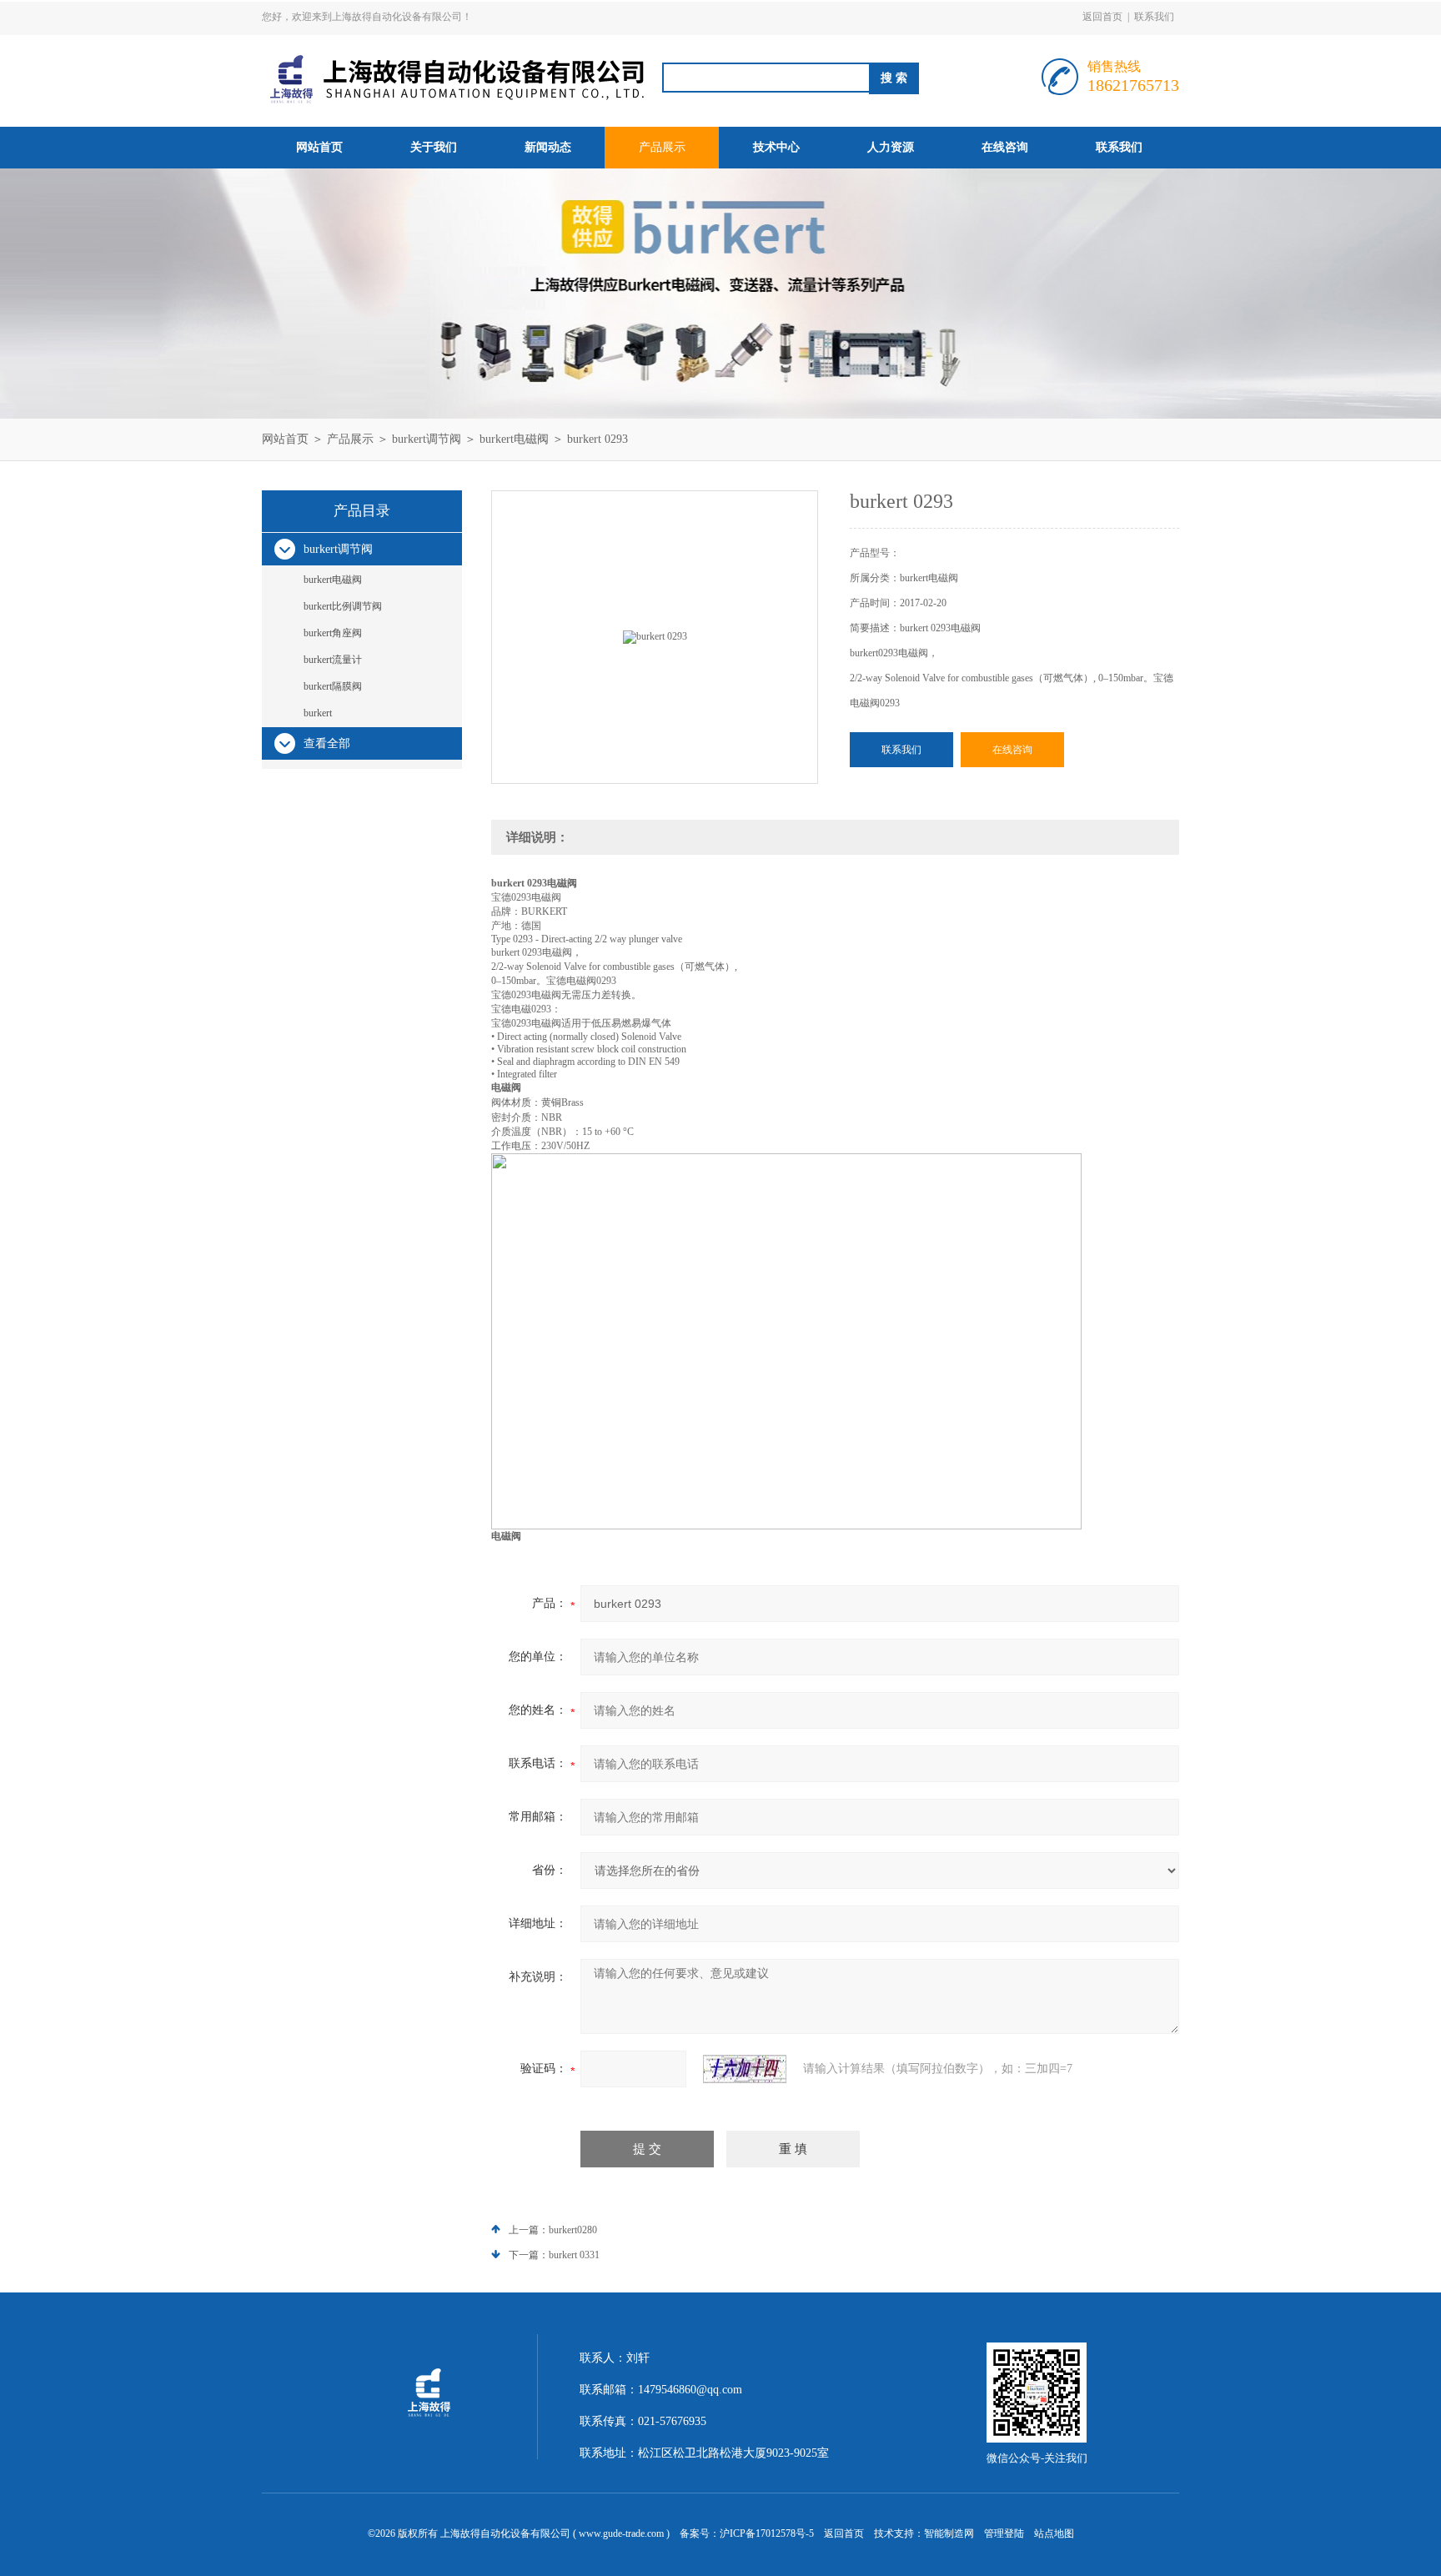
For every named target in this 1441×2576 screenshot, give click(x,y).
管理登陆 (1004, 2533)
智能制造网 (949, 2533)
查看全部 (327, 743)
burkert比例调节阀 (343, 606)
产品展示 (662, 147)
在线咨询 (1005, 147)
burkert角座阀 (333, 633)
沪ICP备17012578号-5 (767, 2533)
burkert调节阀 (427, 439)
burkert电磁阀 (514, 439)
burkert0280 (573, 2230)
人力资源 (891, 147)
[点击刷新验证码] (745, 2069)
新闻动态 (548, 147)
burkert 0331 (574, 2255)
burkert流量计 (333, 660)
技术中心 (776, 147)
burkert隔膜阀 (333, 686)
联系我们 (1154, 17)
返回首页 (1102, 17)
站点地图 (1054, 2533)
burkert (318, 713)
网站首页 (319, 147)
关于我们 (434, 147)
